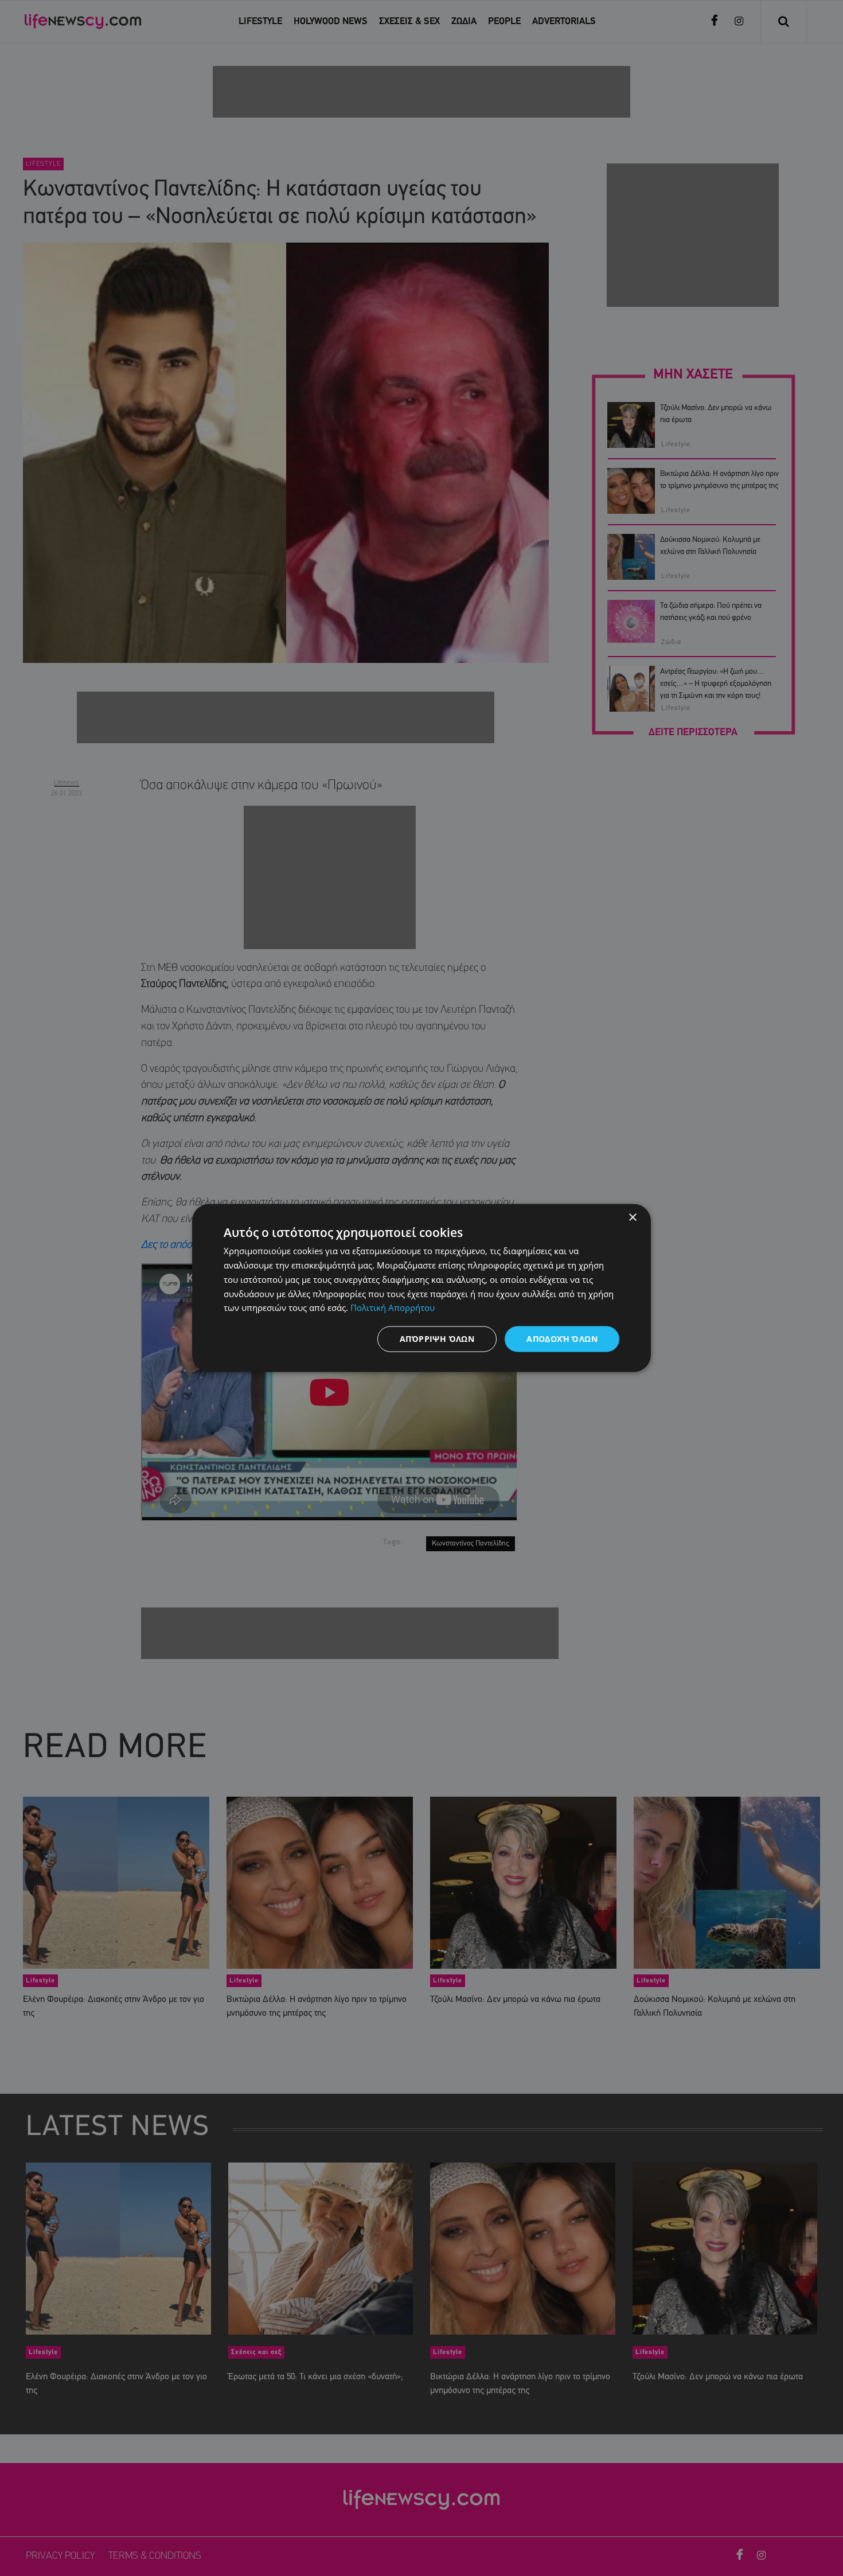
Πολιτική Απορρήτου (393, 1307)
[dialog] (421, 1288)
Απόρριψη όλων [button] (437, 1339)
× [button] (632, 1218)
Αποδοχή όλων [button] (562, 1339)
